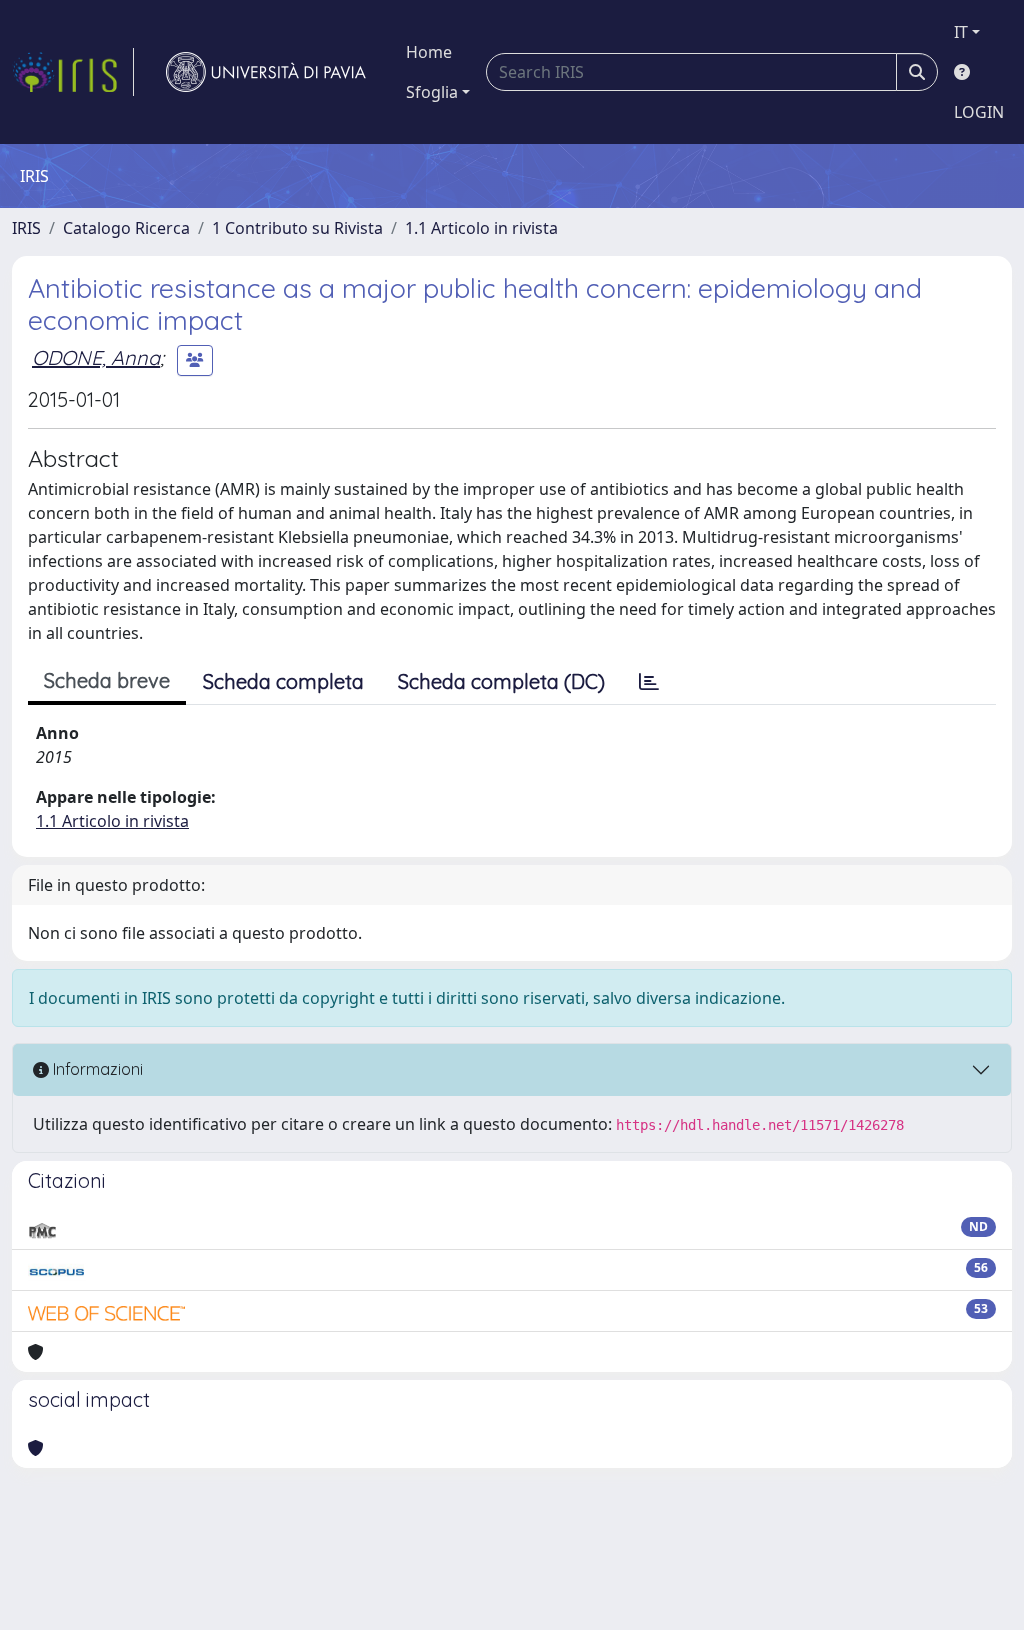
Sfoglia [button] (432, 92)
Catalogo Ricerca (126, 228)
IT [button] (961, 32)
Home (429, 52)
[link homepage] (73, 72)
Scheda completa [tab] (283, 681)
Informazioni (96, 1069)
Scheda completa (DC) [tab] (501, 681)
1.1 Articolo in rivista (481, 228)
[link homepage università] (266, 72)
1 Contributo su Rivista (297, 228)
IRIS (26, 228)
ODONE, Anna (96, 357)
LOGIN (979, 112)
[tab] (649, 682)
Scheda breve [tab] (107, 680)
